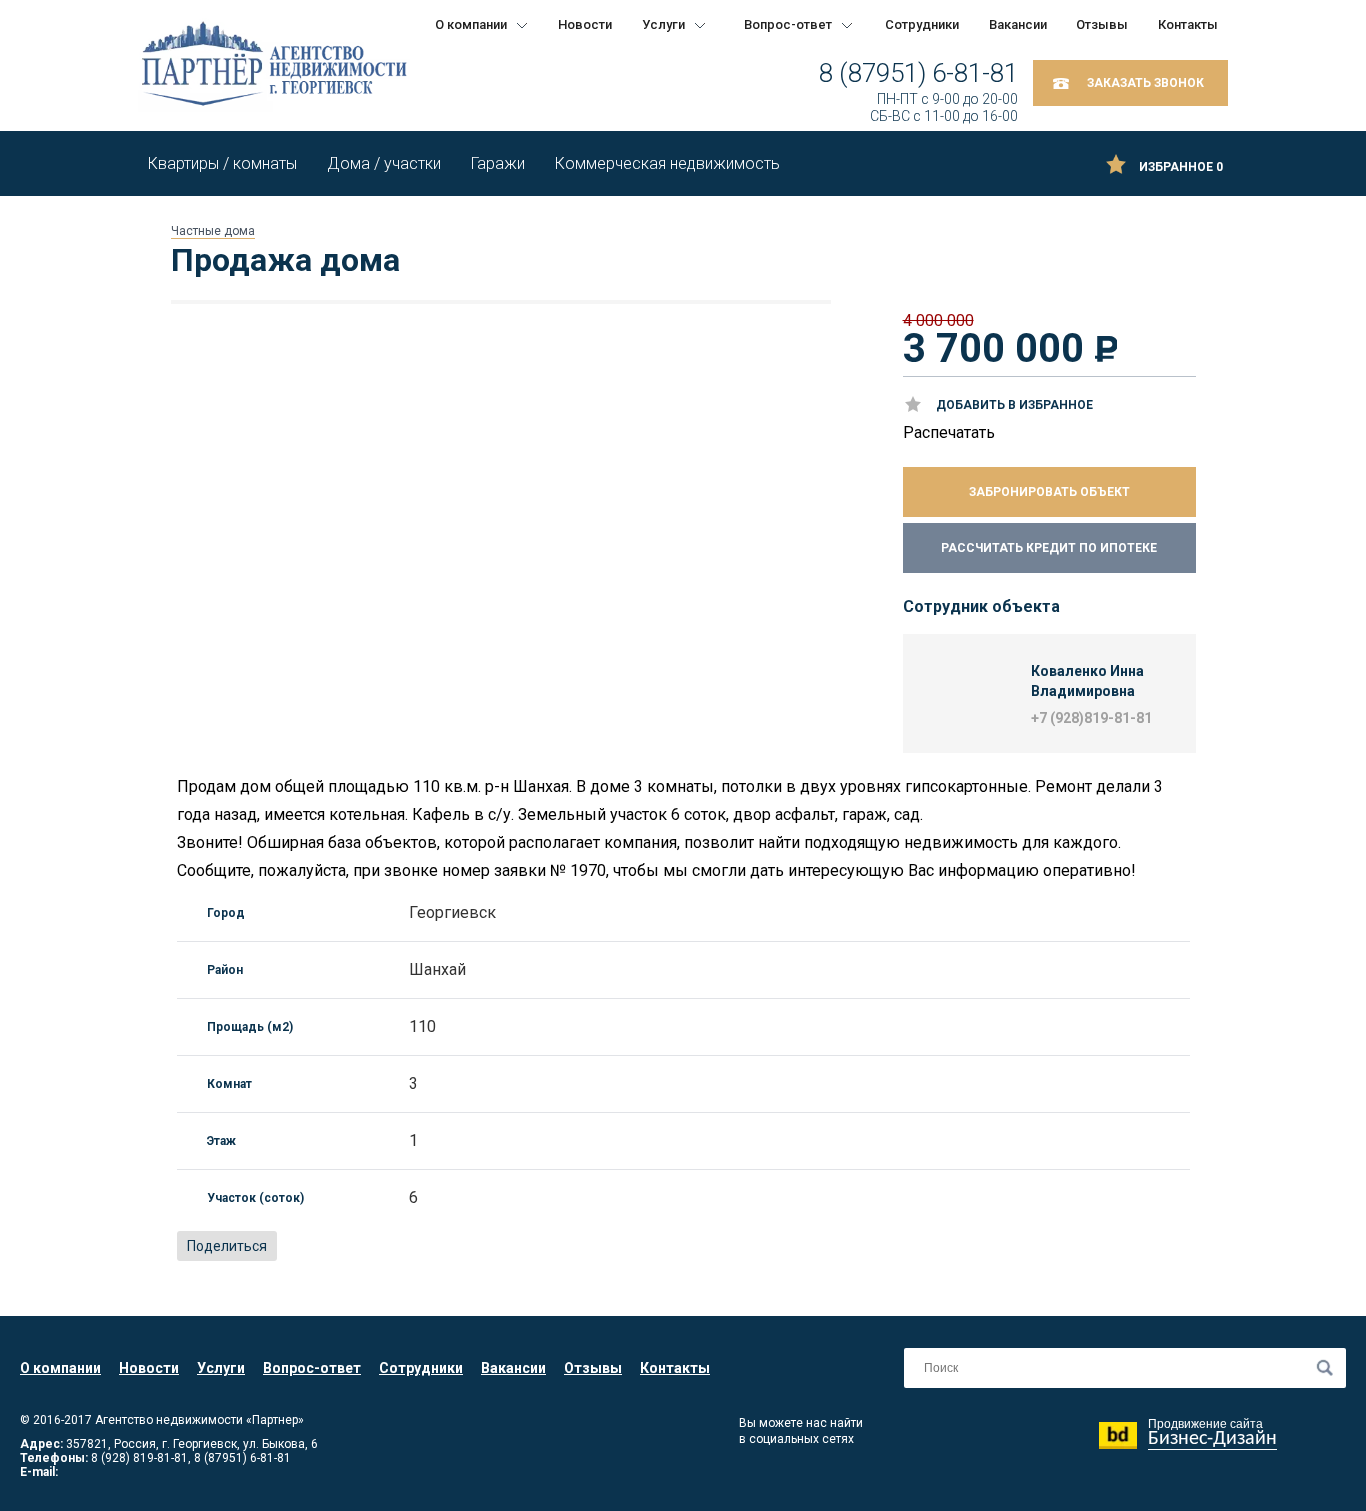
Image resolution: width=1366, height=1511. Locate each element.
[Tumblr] (450, 1247)
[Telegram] (472, 1247)
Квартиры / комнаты (222, 163)
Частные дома (213, 231)
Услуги (663, 24)
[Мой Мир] (340, 1247)
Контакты (1188, 24)
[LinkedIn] (406, 1247)
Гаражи (498, 163)
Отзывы (1102, 24)
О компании (471, 24)
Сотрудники (922, 24)
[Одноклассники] (318, 1247)
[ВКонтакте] (296, 1247)
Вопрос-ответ (788, 24)
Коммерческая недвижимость (667, 163)
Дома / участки (384, 163)
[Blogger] (384, 1247)
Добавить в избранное (1014, 405)
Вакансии (1018, 24)
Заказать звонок (1145, 83)
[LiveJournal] (428, 1247)
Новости (585, 24)
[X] (362, 1247)
